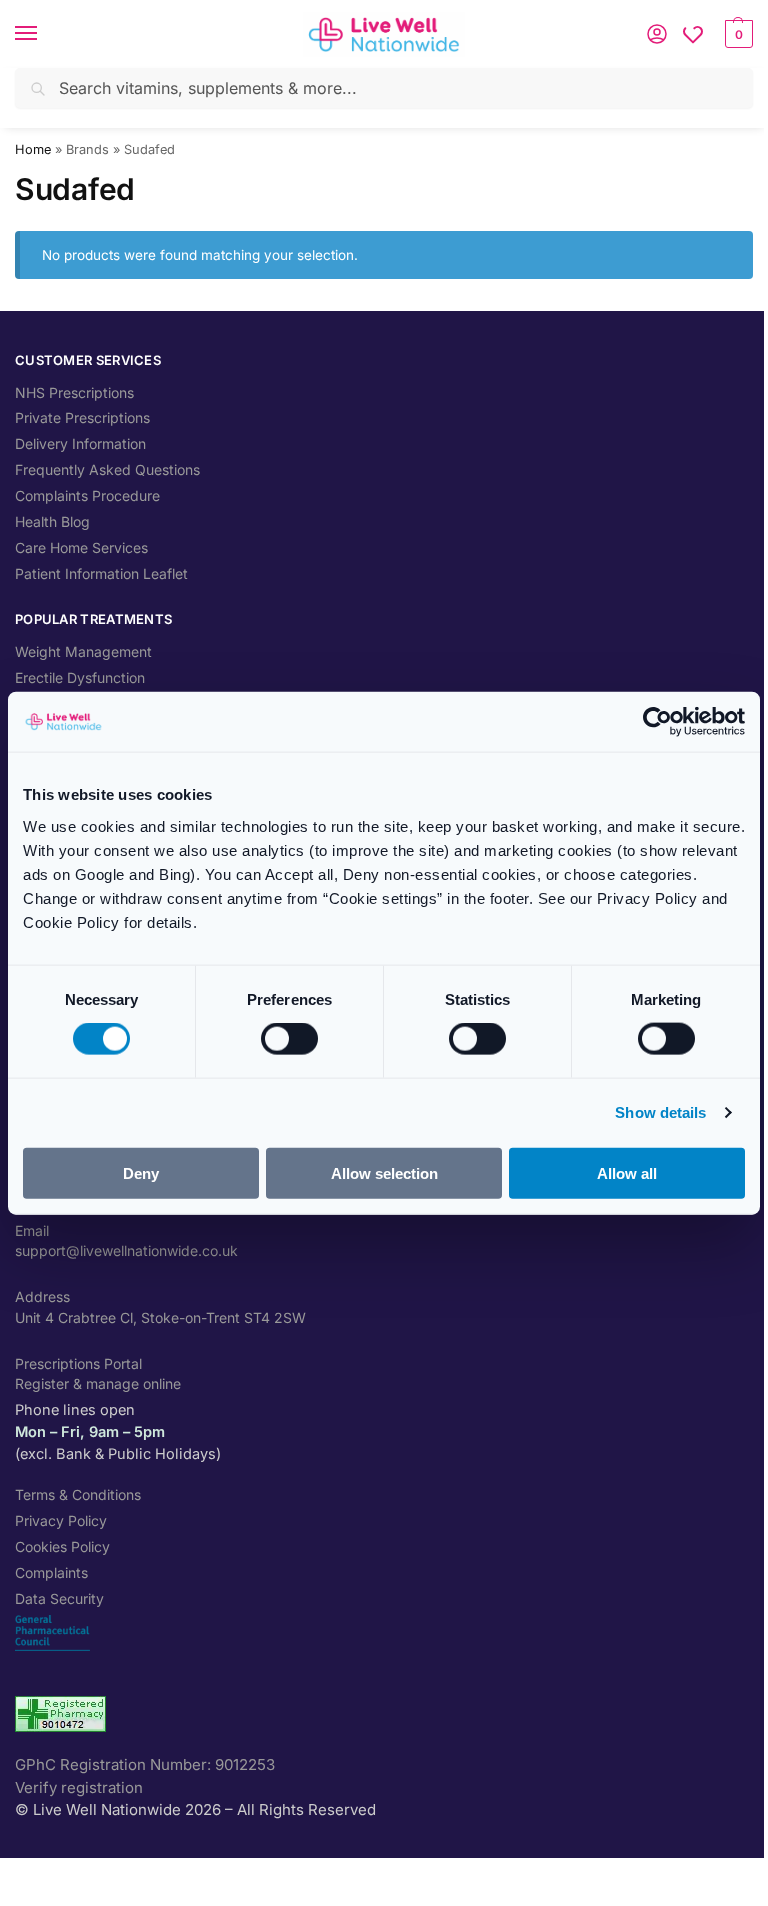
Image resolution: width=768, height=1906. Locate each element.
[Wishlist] (693, 34)
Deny (141, 1172)
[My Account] (657, 34)
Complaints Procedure (87, 495)
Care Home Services (81, 547)
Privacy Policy (61, 1520)
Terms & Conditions (78, 1494)
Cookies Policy (62, 1546)
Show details (660, 1112)
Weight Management (83, 651)
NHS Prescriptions (74, 392)
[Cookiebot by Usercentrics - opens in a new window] (657, 722)
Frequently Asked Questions (107, 469)
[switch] (289, 1039)
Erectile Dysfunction (80, 677)
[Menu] (45, 34)
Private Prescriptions (82, 417)
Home (33, 149)
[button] (736, 34)
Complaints (51, 1572)
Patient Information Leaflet (101, 573)
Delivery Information (80, 443)
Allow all (627, 1172)
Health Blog (52, 521)
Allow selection (384, 1172)
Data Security (59, 1598)
